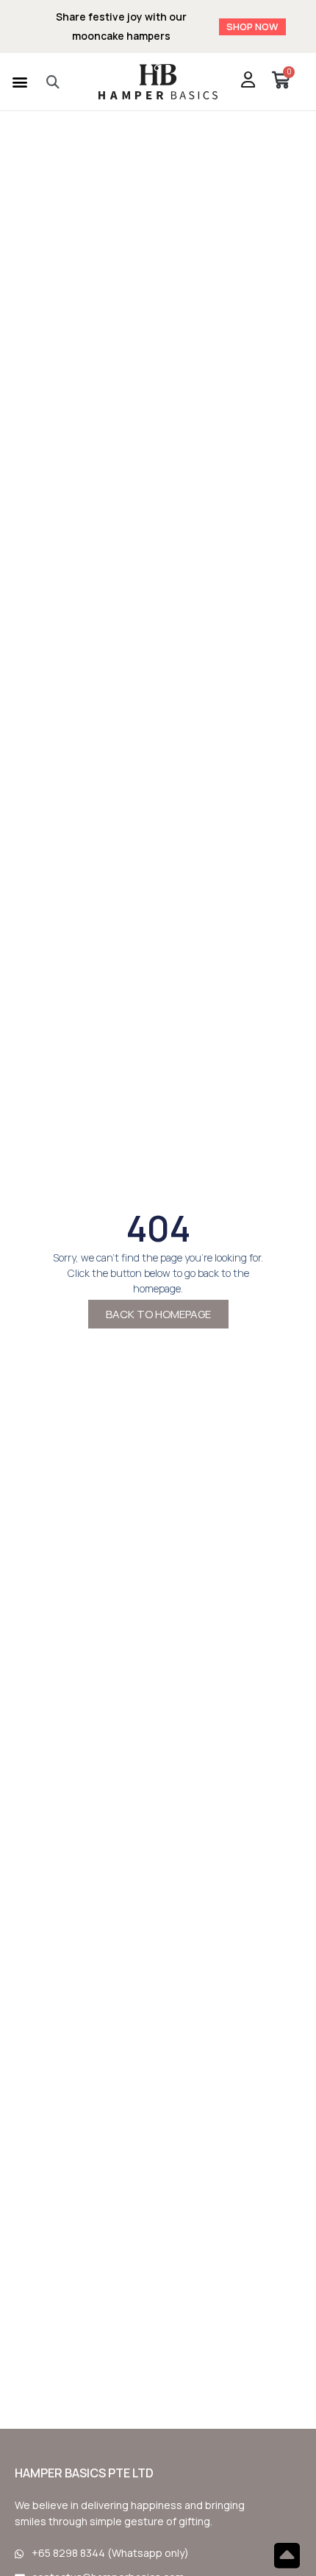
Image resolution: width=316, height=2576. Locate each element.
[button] (19, 81)
